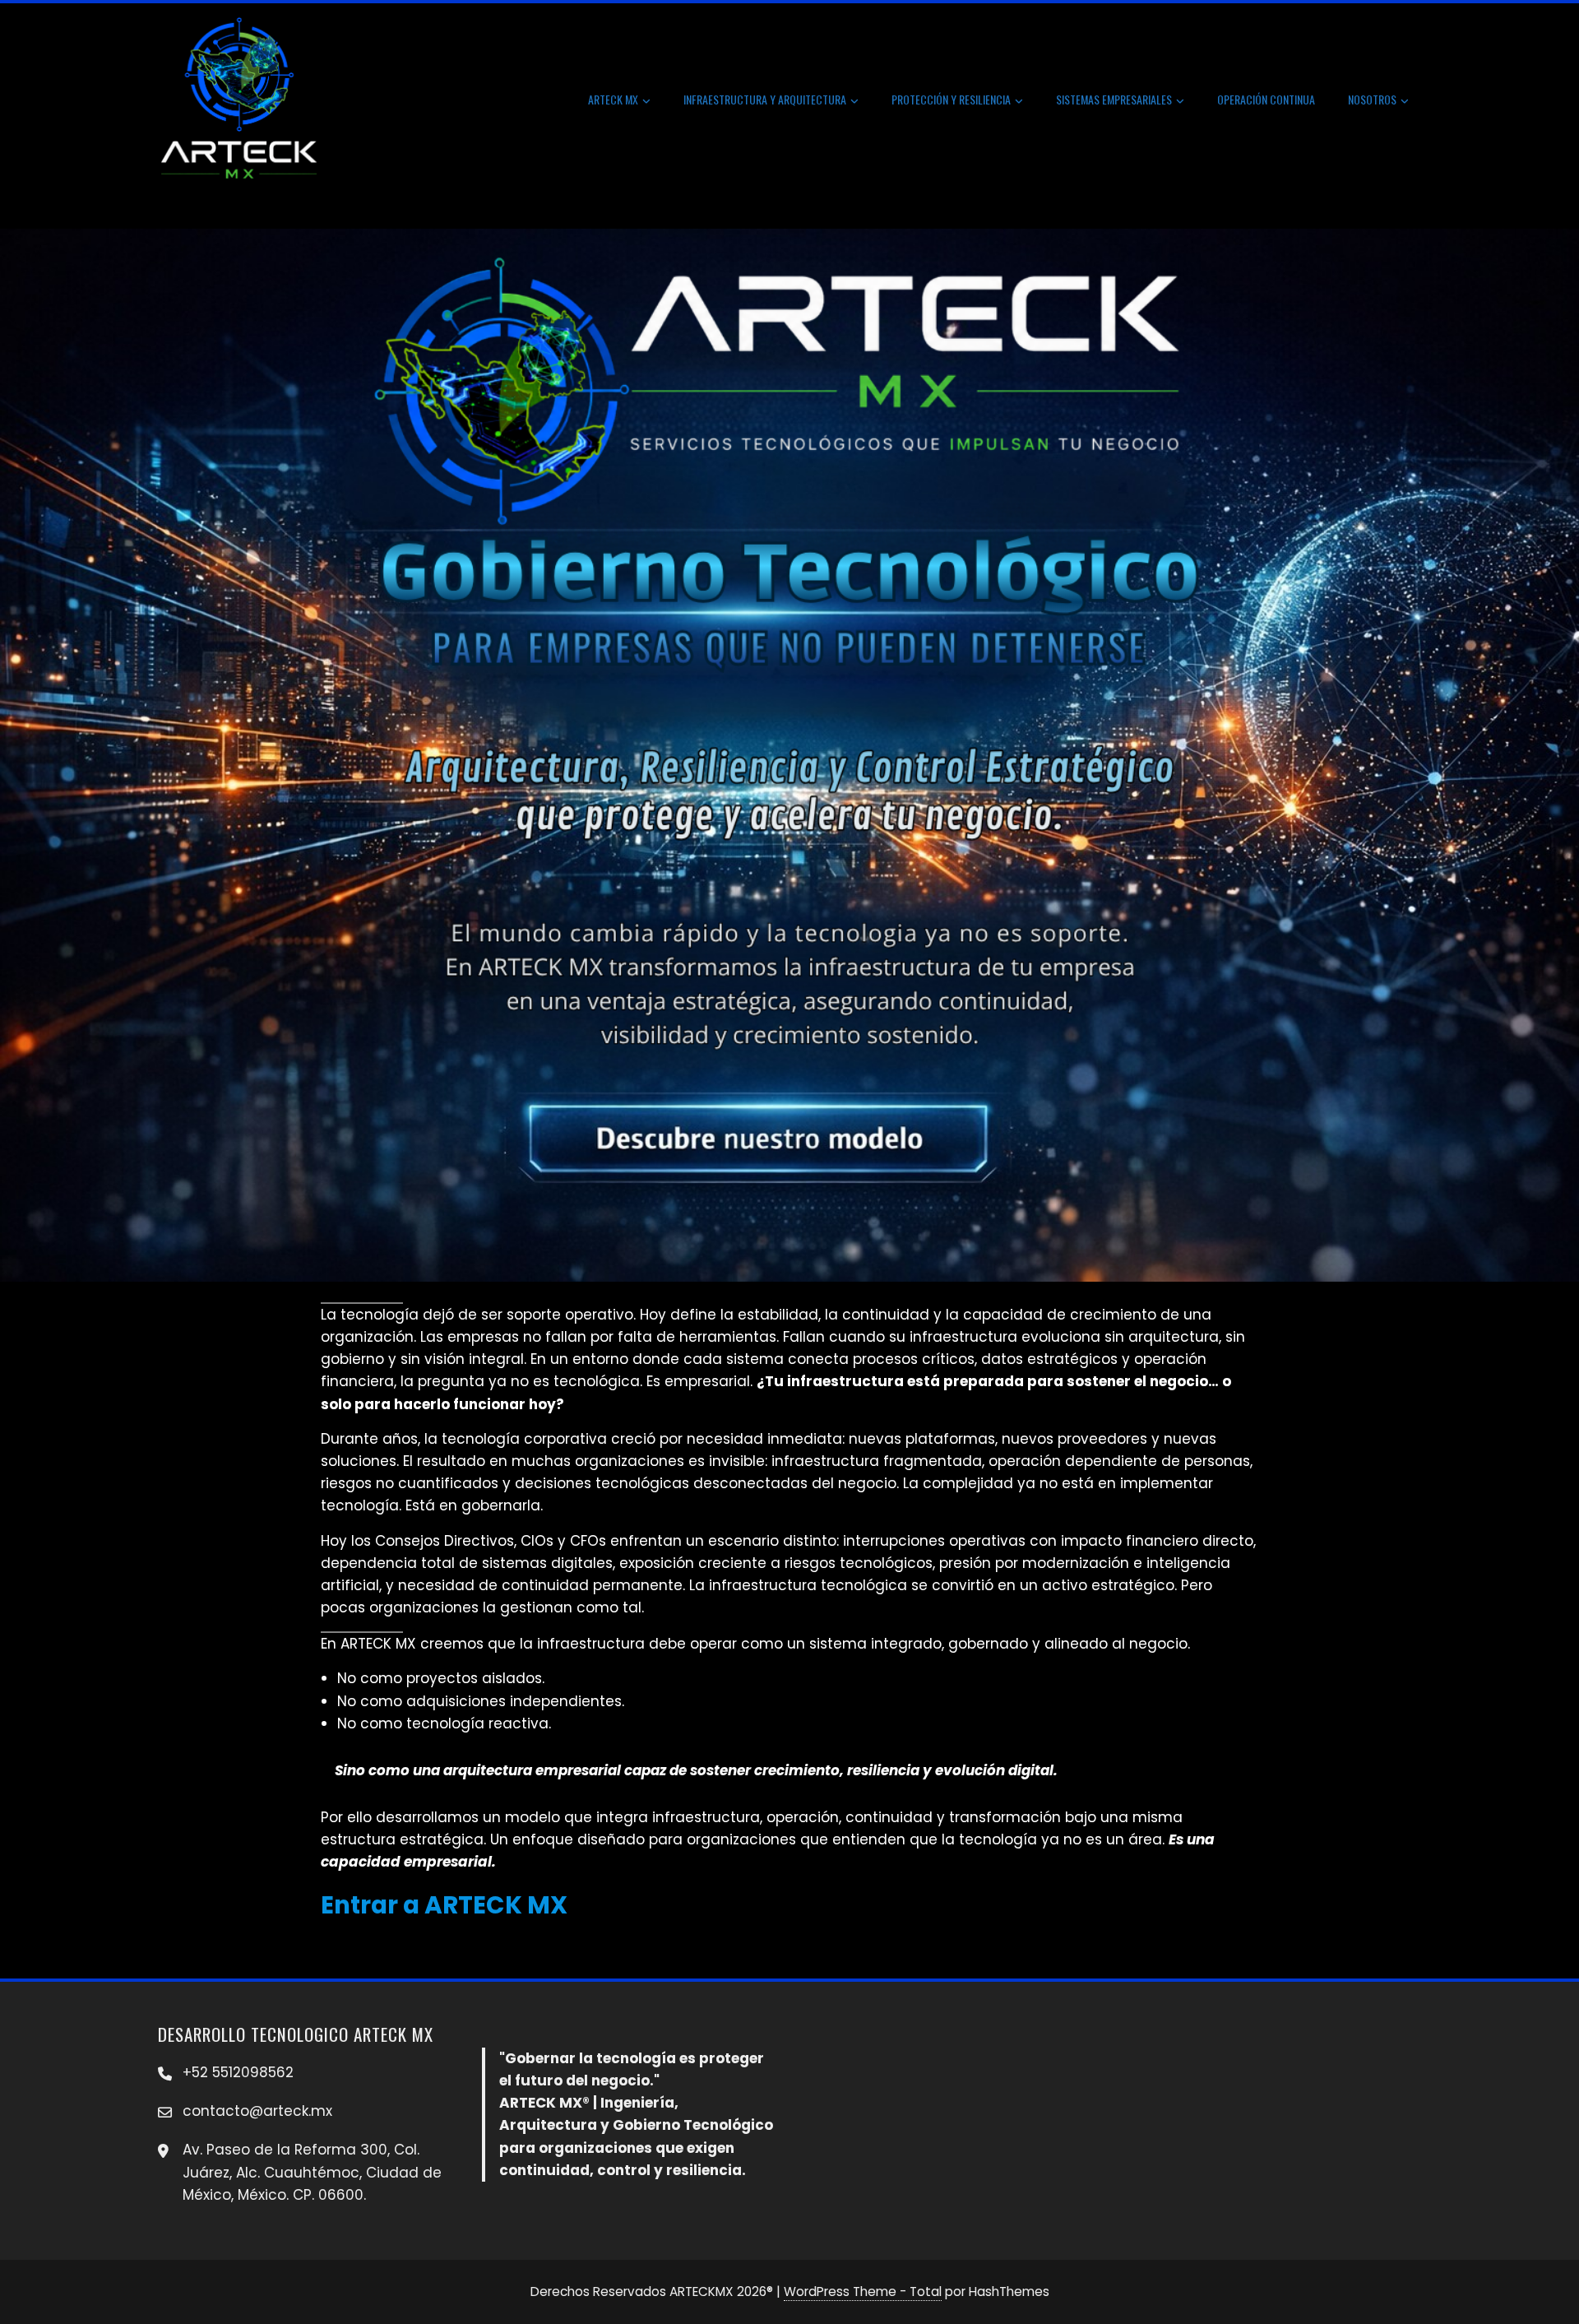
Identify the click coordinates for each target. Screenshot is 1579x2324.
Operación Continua (1266, 99)
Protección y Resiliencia (951, 99)
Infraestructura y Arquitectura (765, 99)
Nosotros (1372, 99)
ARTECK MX (613, 99)
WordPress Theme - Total (863, 2292)
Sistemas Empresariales (1114, 99)
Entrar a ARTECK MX (444, 1905)
